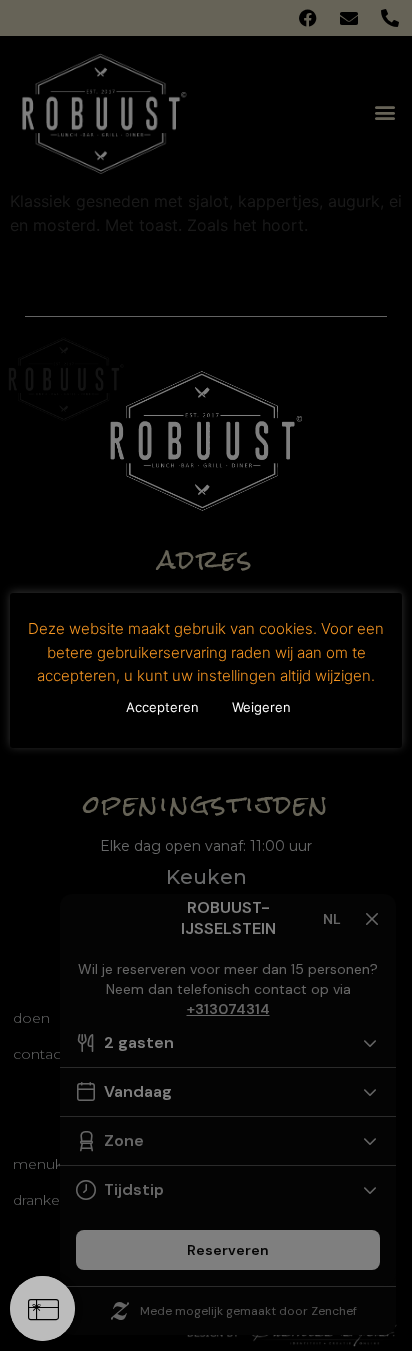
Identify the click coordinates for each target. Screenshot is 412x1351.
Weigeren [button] (261, 707)
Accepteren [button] (162, 707)
